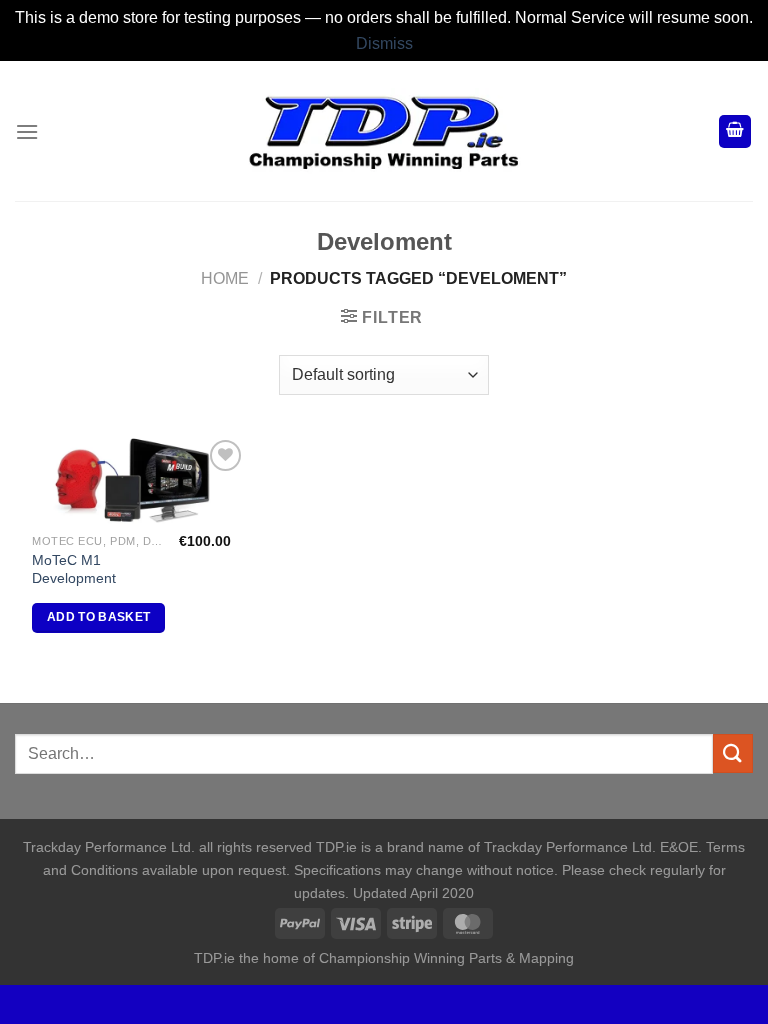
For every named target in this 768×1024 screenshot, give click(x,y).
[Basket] (735, 131)
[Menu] (27, 131)
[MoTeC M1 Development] (131, 479)
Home (225, 278)
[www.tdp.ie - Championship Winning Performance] (384, 131)
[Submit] (733, 753)
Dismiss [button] (384, 43)
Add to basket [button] (99, 617)
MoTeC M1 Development (74, 569)
